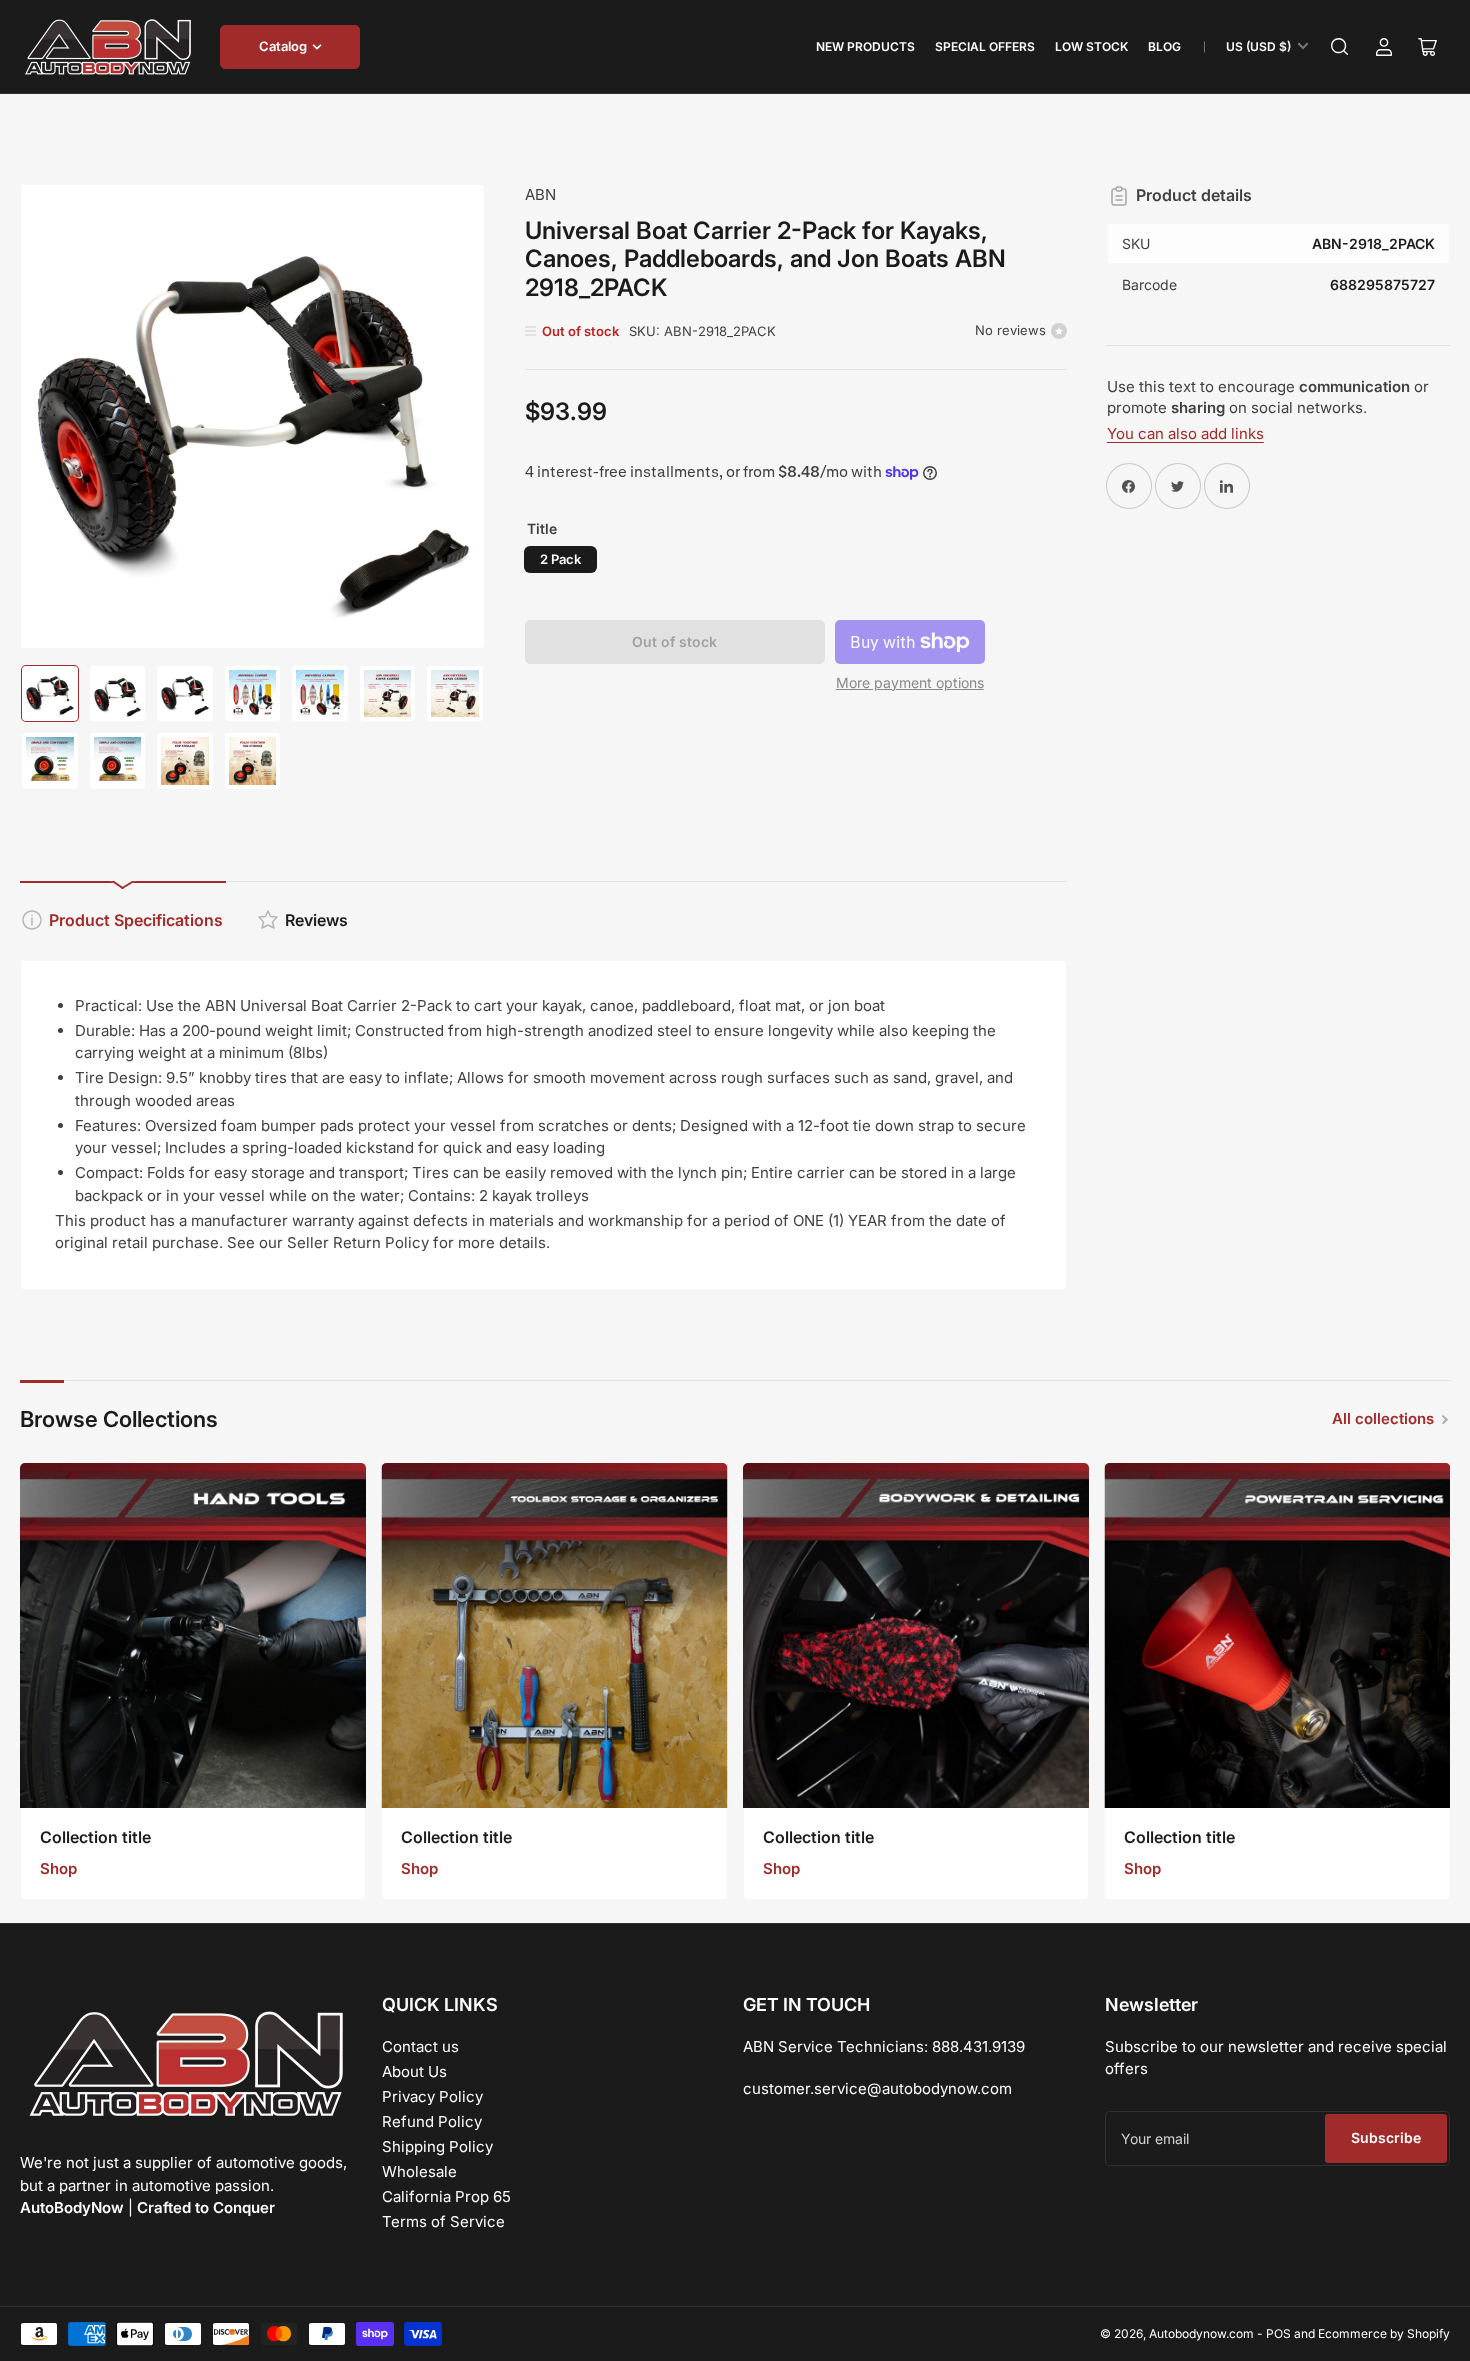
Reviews (316, 920)
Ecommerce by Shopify (1384, 2333)
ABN (540, 194)
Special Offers (985, 46)
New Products (865, 46)
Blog (1164, 46)
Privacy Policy (432, 2096)
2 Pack (560, 559)
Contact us (420, 2046)
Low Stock (1091, 46)
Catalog (283, 46)
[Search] (1340, 47)
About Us (414, 2071)
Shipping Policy (437, 2146)
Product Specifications (136, 920)
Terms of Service (443, 2221)
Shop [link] (58, 1868)
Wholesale (419, 2171)
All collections (1383, 1418)
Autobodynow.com (1201, 2333)
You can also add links (1185, 433)
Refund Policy (432, 2121)
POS (1278, 2333)
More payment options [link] (910, 682)
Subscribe (1386, 2137)
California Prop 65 (446, 2196)
